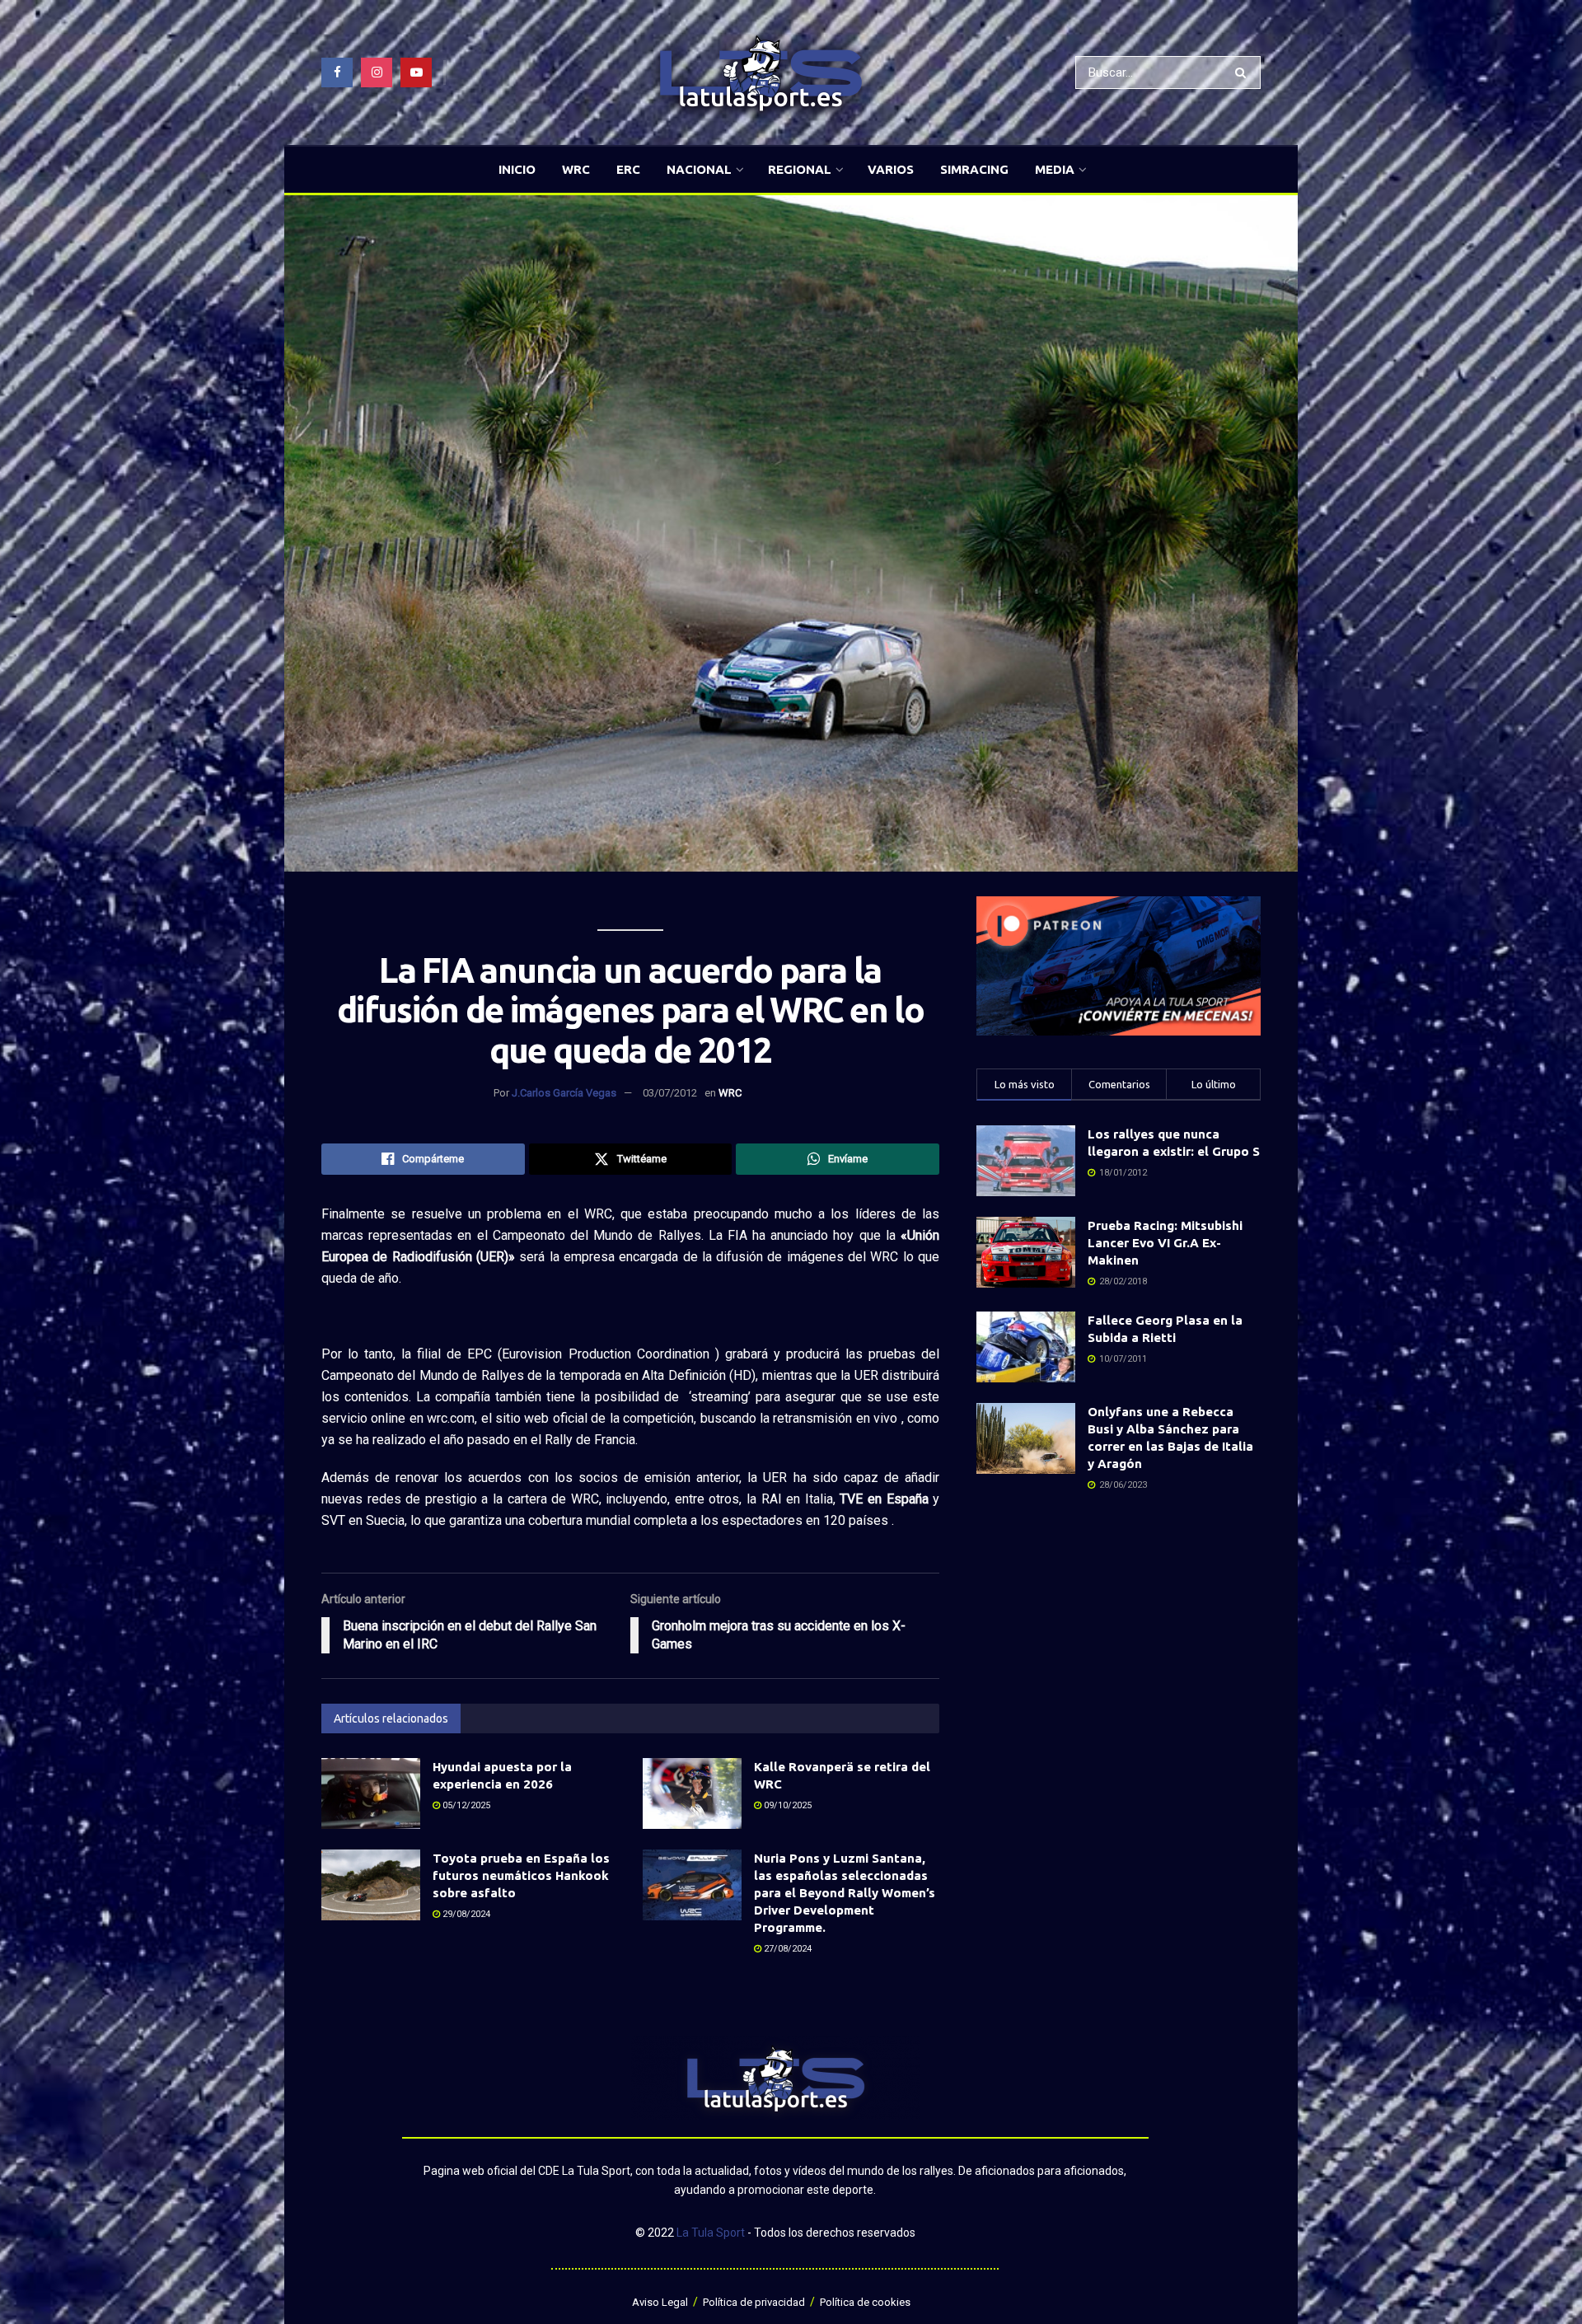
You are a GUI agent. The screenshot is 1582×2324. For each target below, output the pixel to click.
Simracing (974, 169)
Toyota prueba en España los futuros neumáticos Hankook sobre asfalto (521, 1875)
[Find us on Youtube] (416, 72)
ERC (628, 169)
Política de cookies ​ (866, 2302)
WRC (576, 169)
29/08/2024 (465, 1914)
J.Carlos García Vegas (564, 1093)
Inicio (517, 169)
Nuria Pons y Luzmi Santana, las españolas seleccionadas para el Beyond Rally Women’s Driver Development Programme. (845, 1893)
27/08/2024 (786, 1949)
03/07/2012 (670, 1093)
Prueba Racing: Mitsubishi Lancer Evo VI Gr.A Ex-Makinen (1165, 1243)
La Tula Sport (711, 2233)
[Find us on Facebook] (337, 72)
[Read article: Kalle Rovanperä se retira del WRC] (692, 1793)
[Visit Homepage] (761, 73)
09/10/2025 (786, 1805)
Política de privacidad (754, 2302)
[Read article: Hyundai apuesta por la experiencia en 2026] (371, 1793)
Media (1055, 169)
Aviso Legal (660, 2302)
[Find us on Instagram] (377, 72)
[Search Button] (1244, 72)
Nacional (699, 169)
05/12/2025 (465, 1805)
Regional (800, 169)
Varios (891, 169)
